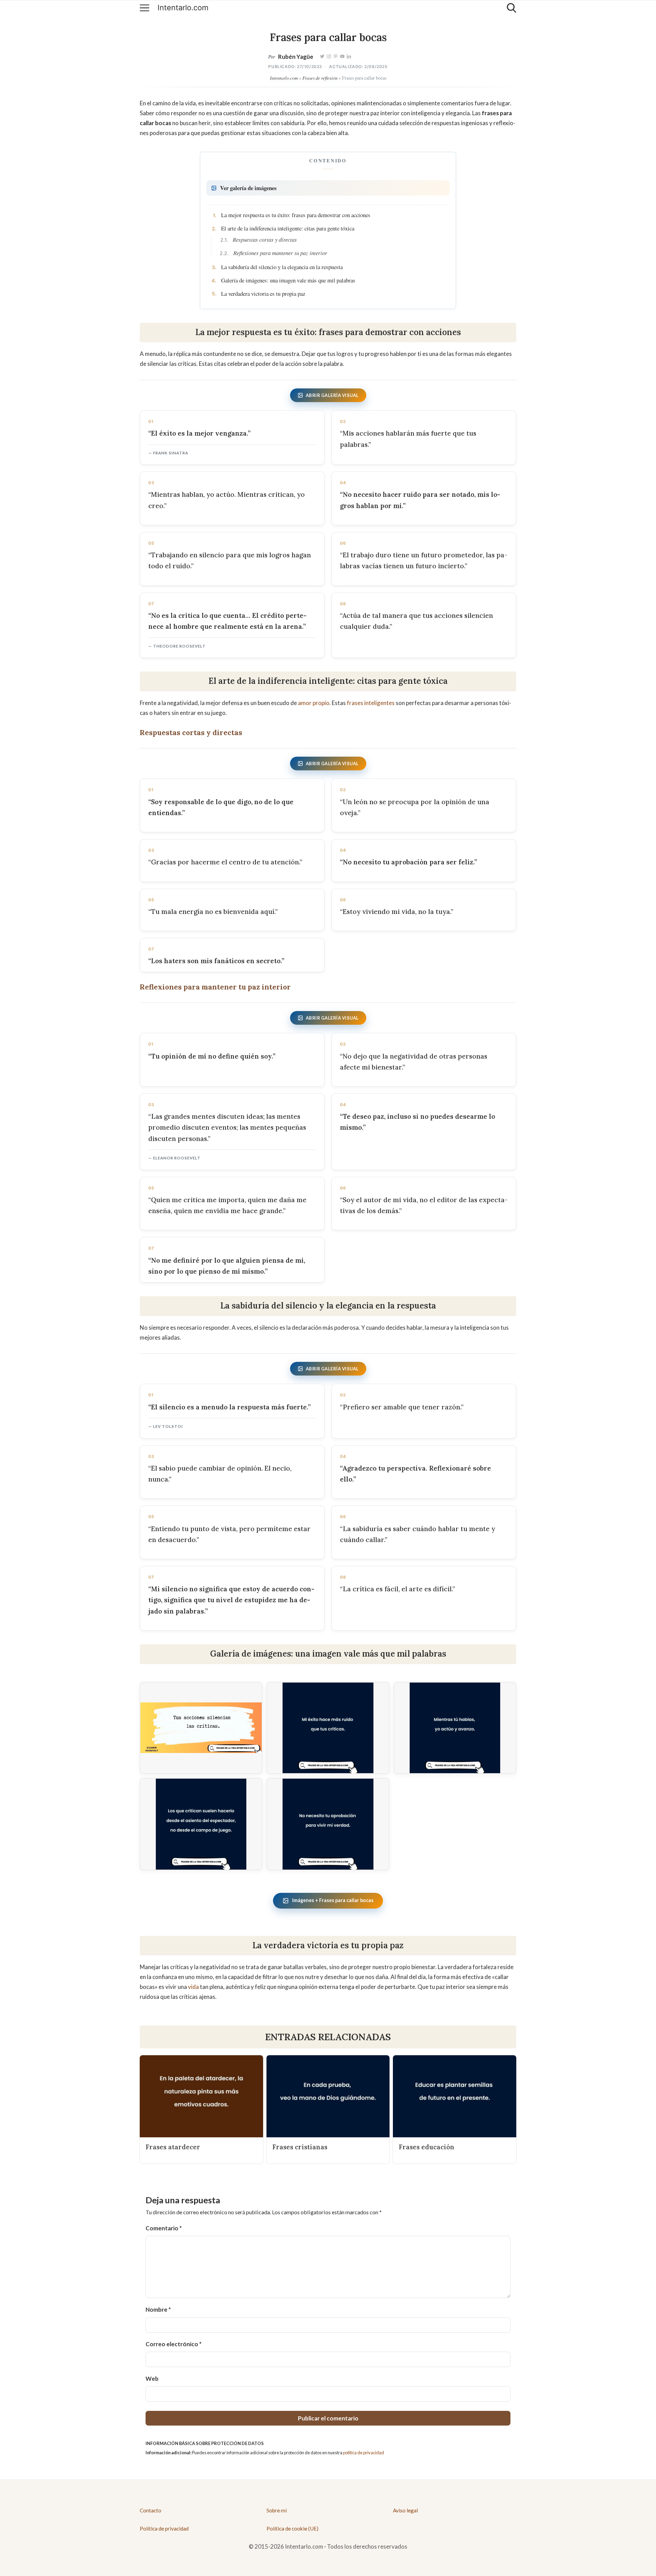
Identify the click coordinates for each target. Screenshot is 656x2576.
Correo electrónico (174, 2344)
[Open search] (511, 8)
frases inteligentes (371, 703)
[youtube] (342, 57)
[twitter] (323, 57)
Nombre (158, 2309)
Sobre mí (277, 2510)
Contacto (151, 2510)
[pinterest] (336, 57)
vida (193, 1987)
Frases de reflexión (320, 78)
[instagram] (329, 57)
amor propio (314, 703)
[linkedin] (349, 57)
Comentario (164, 2228)
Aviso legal (405, 2510)
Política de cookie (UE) (292, 2528)
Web (152, 2379)
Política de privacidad (164, 2528)
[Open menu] (145, 8)
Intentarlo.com (183, 8)
